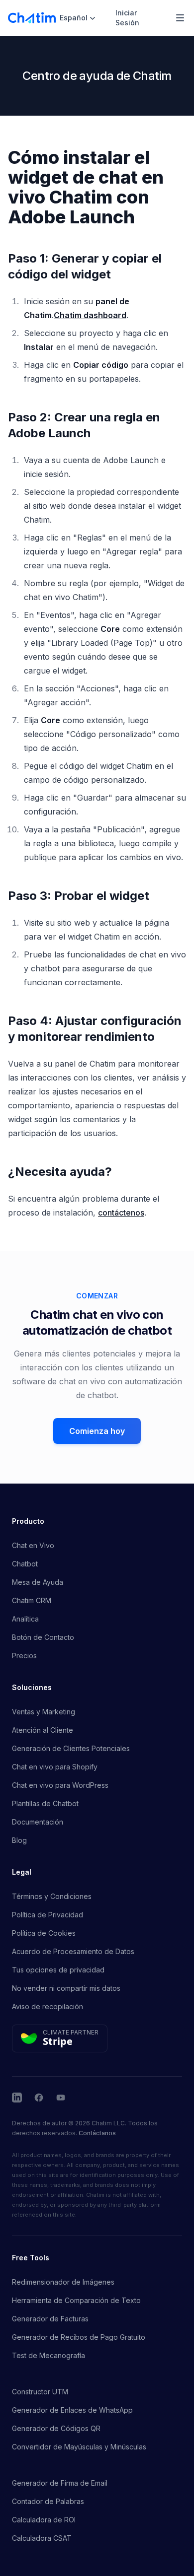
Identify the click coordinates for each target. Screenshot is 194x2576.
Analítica (25, 1619)
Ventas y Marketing (44, 1712)
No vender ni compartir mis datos (66, 1988)
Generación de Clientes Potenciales (71, 1748)
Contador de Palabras (48, 2501)
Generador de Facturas (50, 2319)
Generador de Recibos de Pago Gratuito (79, 2337)
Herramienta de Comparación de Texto (76, 2300)
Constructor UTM (40, 2392)
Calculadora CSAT (42, 2538)
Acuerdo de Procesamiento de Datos (73, 1951)
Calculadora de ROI (44, 2520)
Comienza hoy (97, 1431)
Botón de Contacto (43, 1637)
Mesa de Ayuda (38, 1582)
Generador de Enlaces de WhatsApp (72, 2410)
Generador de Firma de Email (60, 2483)
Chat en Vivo (33, 1545)
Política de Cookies (44, 1933)
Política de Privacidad (48, 1915)
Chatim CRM (32, 1600)
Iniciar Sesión (127, 18)
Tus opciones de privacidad (58, 1970)
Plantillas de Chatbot (45, 1803)
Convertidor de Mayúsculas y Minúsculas (79, 2447)
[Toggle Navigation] (180, 18)
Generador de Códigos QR (56, 2428)
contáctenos (121, 1213)
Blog (19, 1840)
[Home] (32, 18)
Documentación (38, 1822)
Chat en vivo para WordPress (60, 1785)
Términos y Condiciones (52, 1896)
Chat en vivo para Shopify (55, 1767)
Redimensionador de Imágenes (63, 2282)
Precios (24, 1656)
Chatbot (25, 1564)
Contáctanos (97, 2133)
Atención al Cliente (43, 1730)
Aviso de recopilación (48, 2006)
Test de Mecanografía (48, 2355)
